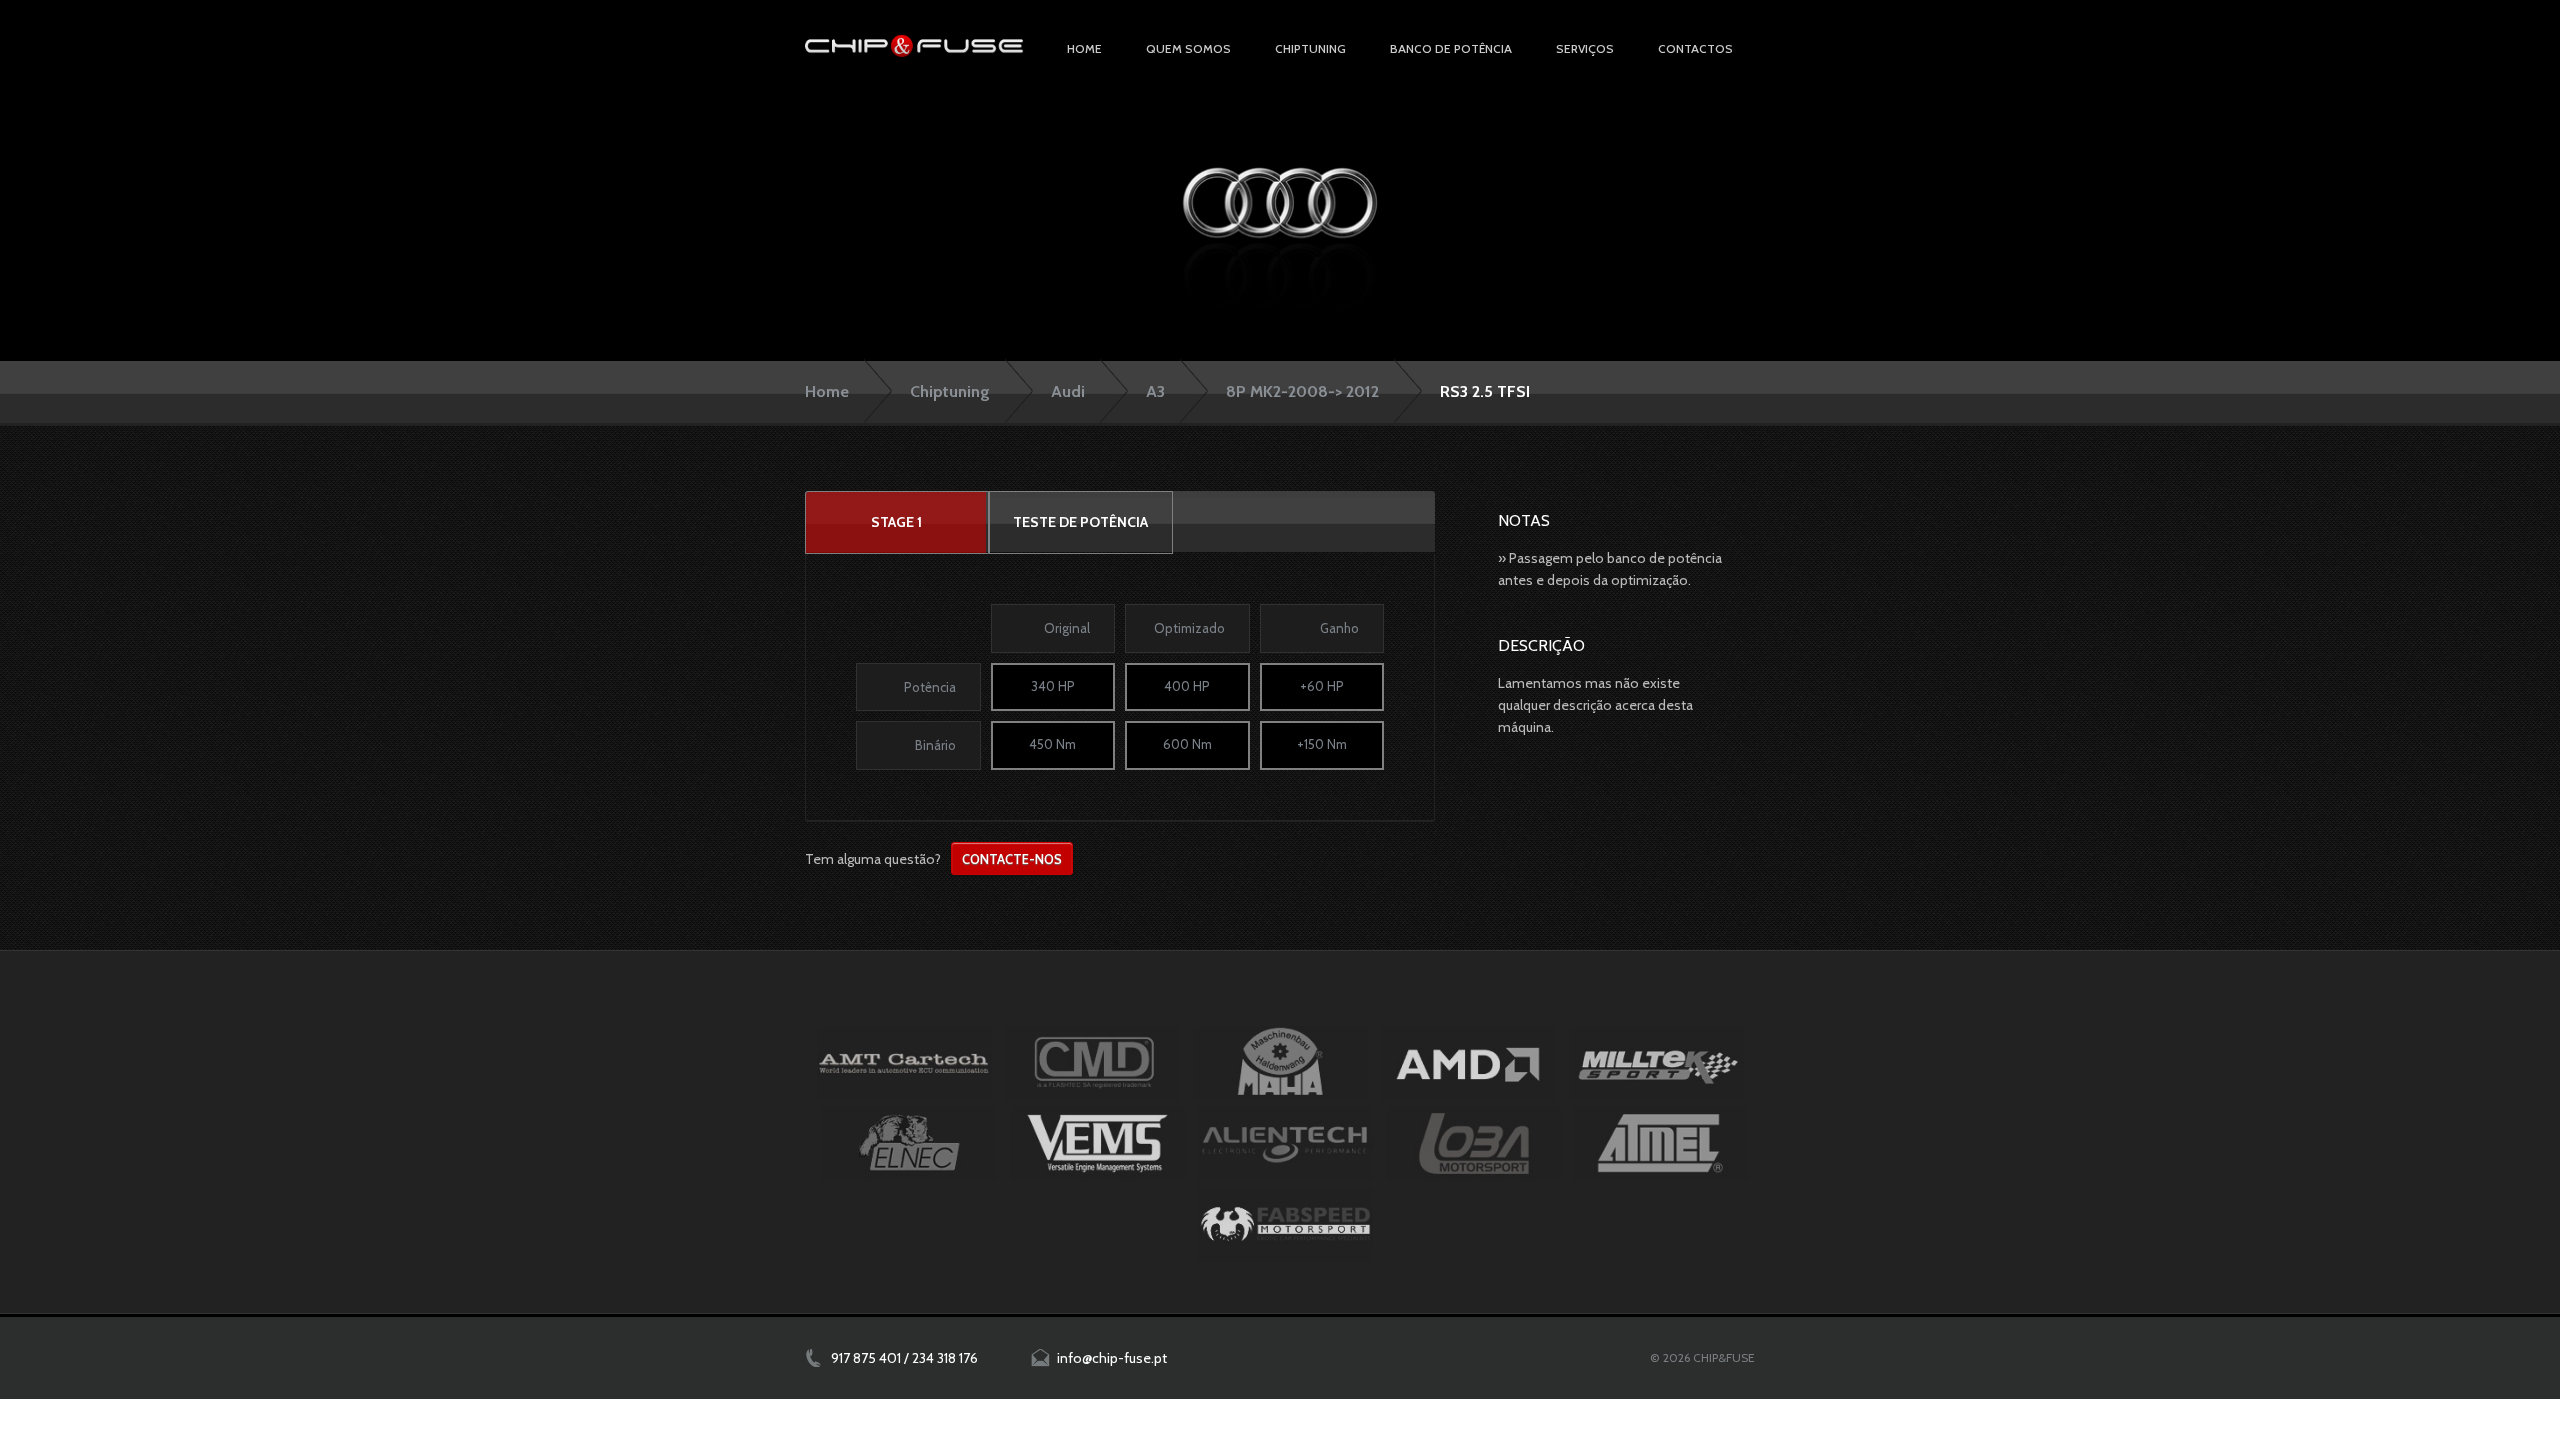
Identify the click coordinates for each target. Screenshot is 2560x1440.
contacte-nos (1012, 859)
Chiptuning (950, 391)
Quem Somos (1188, 48)
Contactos (1695, 48)
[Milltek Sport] (1656, 1063)
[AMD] (1468, 1063)
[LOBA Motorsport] (1473, 1143)
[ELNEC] (909, 1143)
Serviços (1585, 48)
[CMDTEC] (1092, 1063)
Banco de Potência (1451, 48)
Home (1084, 48)
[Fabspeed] (1285, 1224)
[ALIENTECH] (1285, 1143)
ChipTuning (1310, 48)
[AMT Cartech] (904, 1063)
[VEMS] (1097, 1143)
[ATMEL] (1661, 1143)
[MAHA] (1280, 1063)
